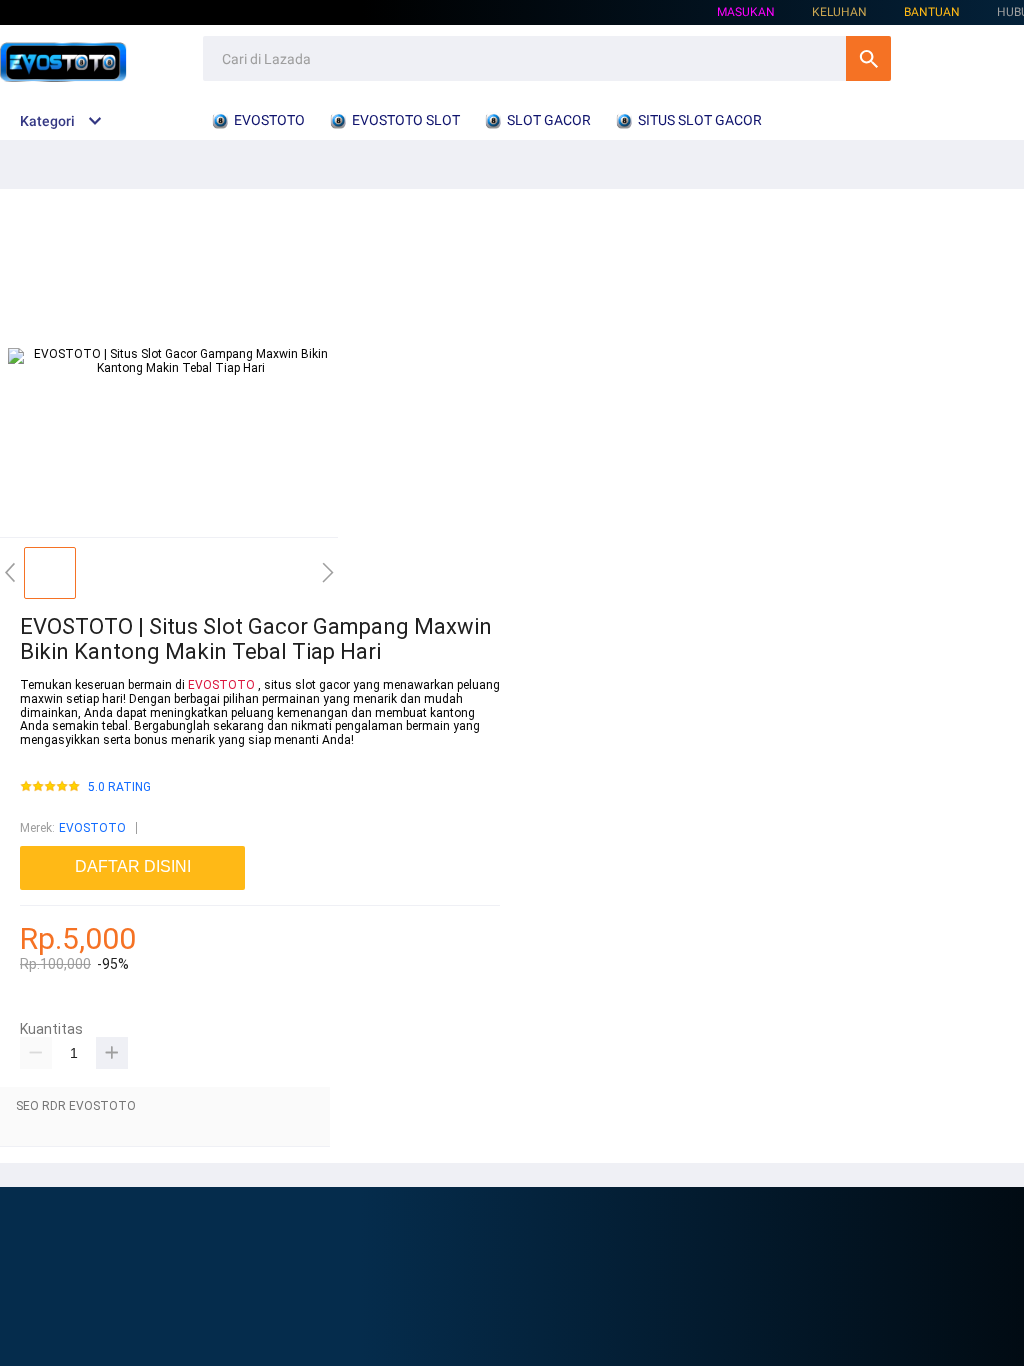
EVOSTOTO (221, 685)
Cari (868, 58)
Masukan (746, 12)
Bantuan (932, 12)
